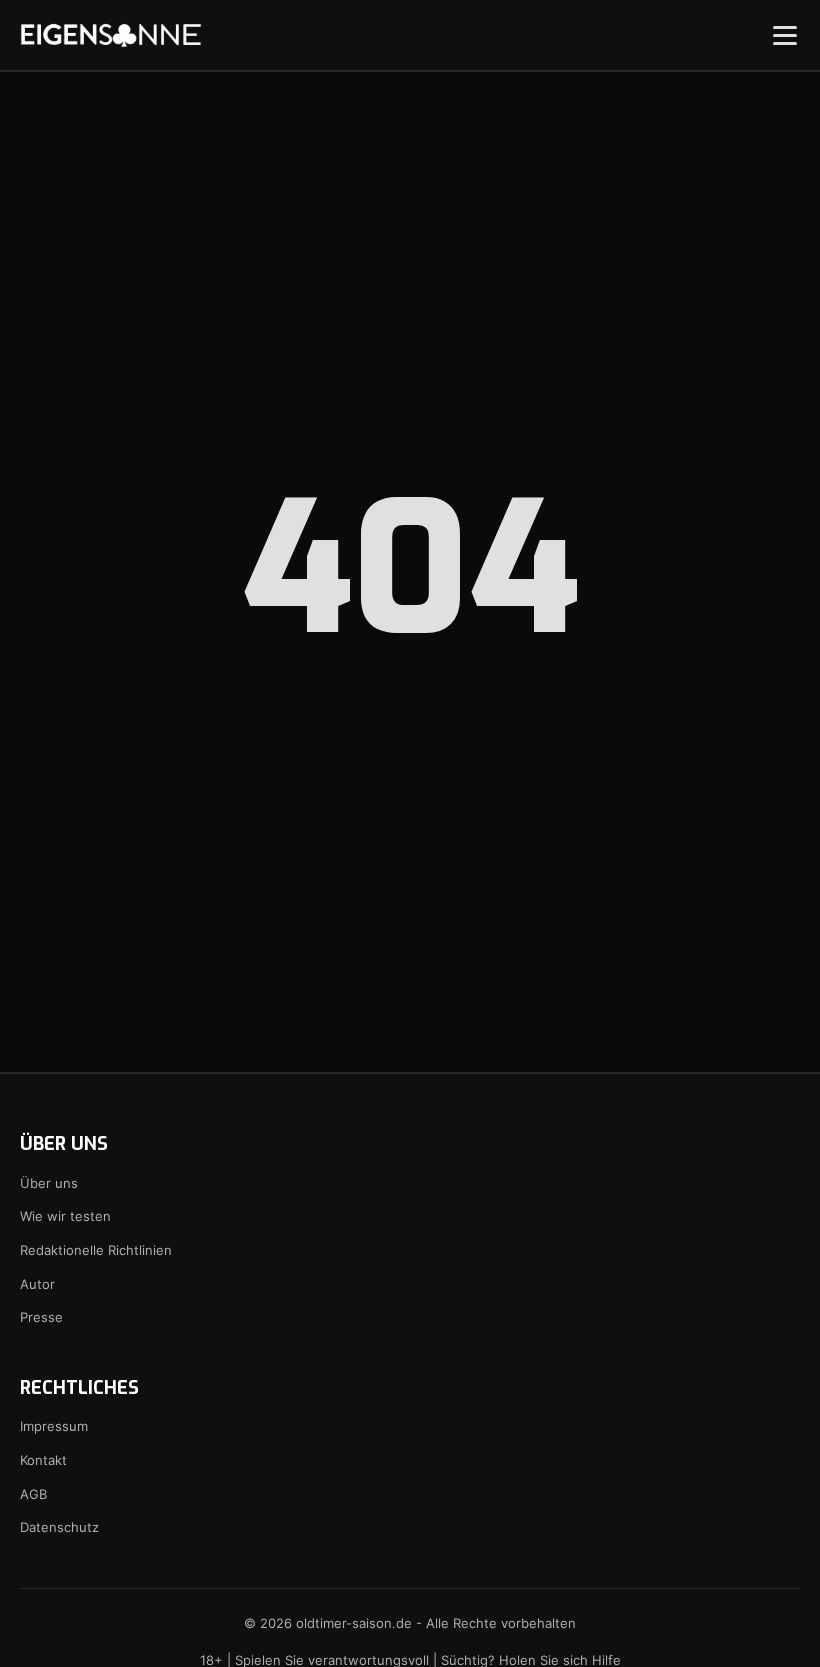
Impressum (54, 1426)
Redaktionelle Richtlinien (96, 1250)
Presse (41, 1317)
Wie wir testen (65, 1216)
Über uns (49, 1183)
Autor (37, 1284)
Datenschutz (59, 1527)
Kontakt (43, 1460)
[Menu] (785, 35)
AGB (33, 1494)
